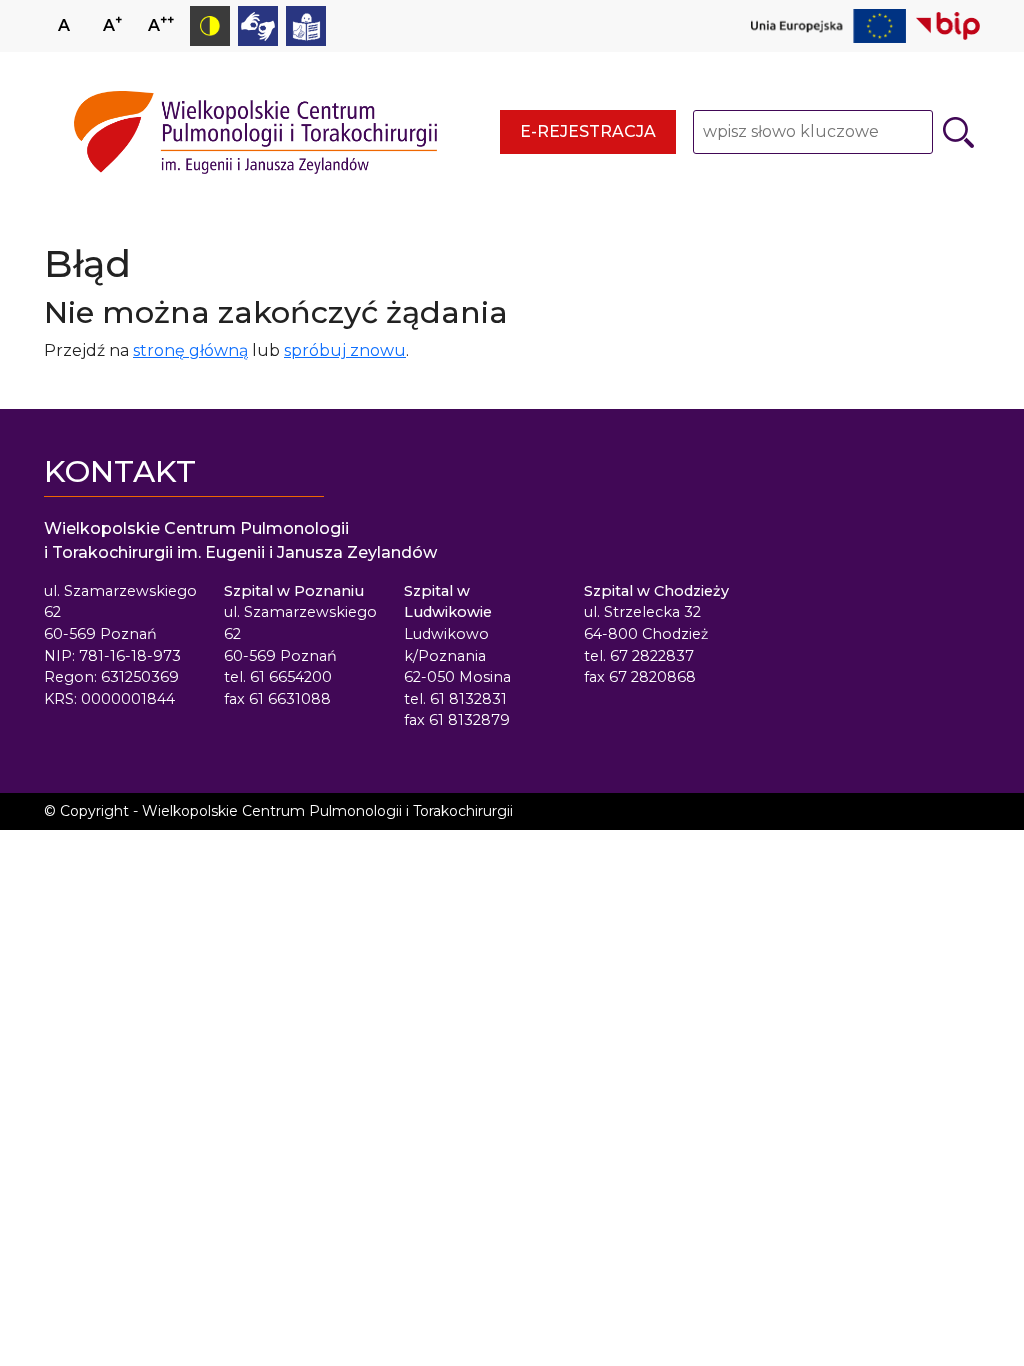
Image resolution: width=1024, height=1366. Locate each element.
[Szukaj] (958, 132)
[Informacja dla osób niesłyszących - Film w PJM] (258, 26)
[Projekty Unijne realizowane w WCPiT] (828, 26)
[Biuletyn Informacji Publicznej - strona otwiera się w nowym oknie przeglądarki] (948, 26)
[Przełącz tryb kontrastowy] (210, 26)
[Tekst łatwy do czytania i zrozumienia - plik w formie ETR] (306, 26)
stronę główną (190, 350)
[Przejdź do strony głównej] (255, 132)
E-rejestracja (588, 131)
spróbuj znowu (345, 350)
